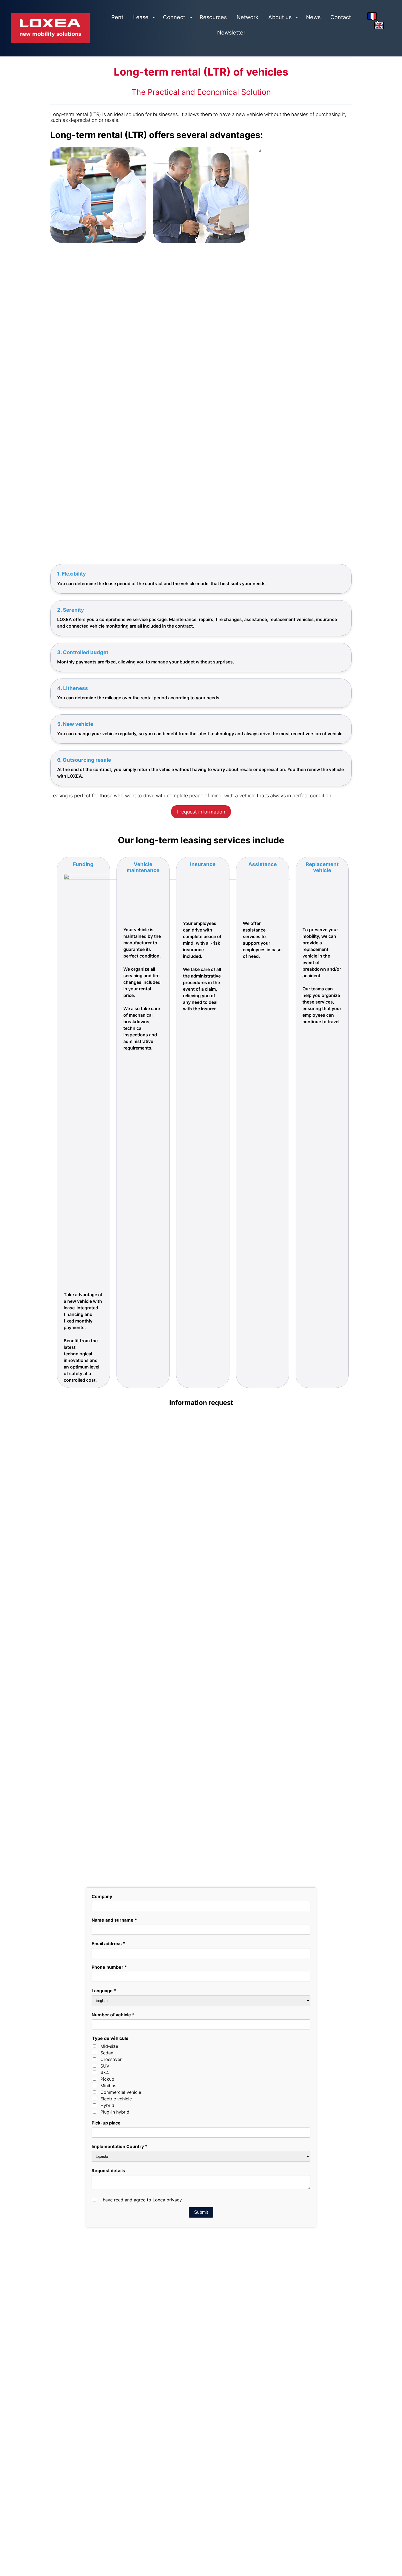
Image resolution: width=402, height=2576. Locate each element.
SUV (105, 2111)
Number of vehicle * (113, 2060)
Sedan (107, 2098)
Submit (201, 2258)
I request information (201, 812)
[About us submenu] (297, 17)
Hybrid (107, 2151)
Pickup (107, 2124)
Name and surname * (114, 1965)
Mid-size (109, 2092)
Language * (104, 2036)
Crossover (111, 2105)
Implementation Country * (120, 2192)
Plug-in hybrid (115, 2157)
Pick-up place (106, 2168)
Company (102, 1942)
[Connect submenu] (191, 17)
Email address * (108, 1989)
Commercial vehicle (121, 2138)
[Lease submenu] (154, 17)
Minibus (108, 2131)
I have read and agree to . (142, 2245)
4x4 (105, 2118)
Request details (108, 2216)
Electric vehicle (116, 2144)
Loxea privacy (167, 2245)
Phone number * (109, 2013)
